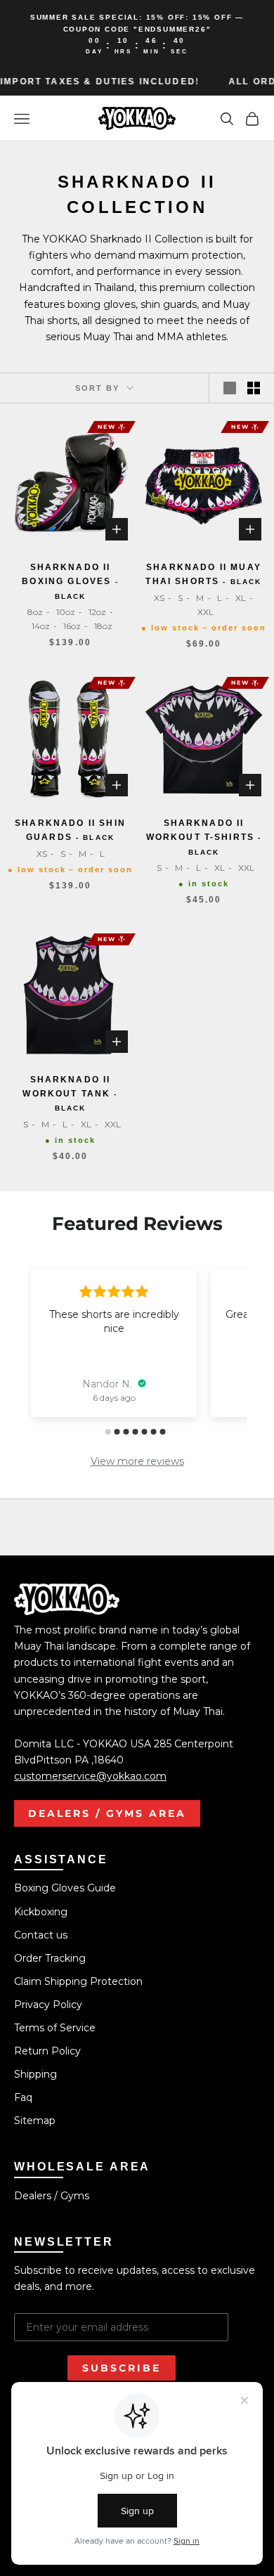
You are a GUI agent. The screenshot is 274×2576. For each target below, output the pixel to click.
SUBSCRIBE (122, 2368)
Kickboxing (41, 1912)
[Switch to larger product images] (230, 388)
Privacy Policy (48, 2005)
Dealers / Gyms (52, 2196)
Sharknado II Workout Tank (70, 1094)
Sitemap (35, 2121)
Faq (23, 2097)
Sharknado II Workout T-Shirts (204, 837)
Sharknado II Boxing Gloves (70, 581)
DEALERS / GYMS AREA (107, 1813)
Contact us (41, 1935)
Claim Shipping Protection (78, 1981)
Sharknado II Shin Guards (70, 830)
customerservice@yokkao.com (90, 1776)
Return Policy (47, 2051)
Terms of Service (55, 2028)
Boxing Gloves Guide (65, 1888)
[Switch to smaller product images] (254, 388)
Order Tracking (50, 1958)
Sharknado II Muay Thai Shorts (203, 574)
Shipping (35, 2074)
